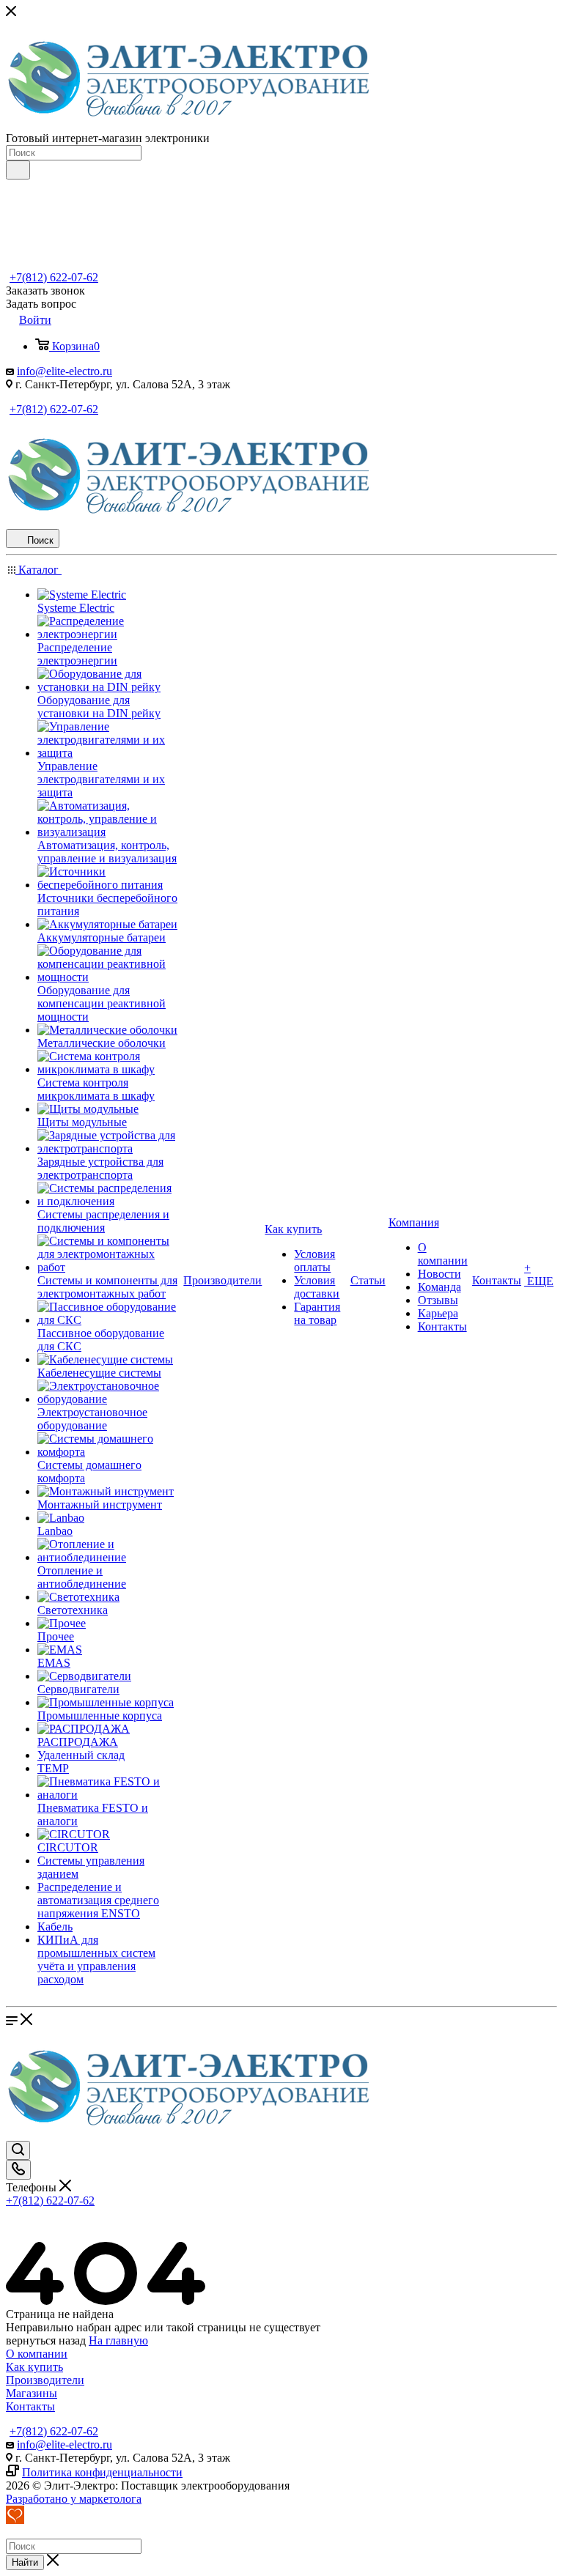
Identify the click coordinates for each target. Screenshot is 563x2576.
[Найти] (18, 170)
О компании (37, 2354)
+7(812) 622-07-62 (54, 277)
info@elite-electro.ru (65, 371)
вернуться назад (46, 2340)
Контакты (30, 2406)
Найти (25, 2562)
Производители (45, 2380)
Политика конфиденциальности (102, 2472)
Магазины (32, 2393)
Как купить (34, 2367)
